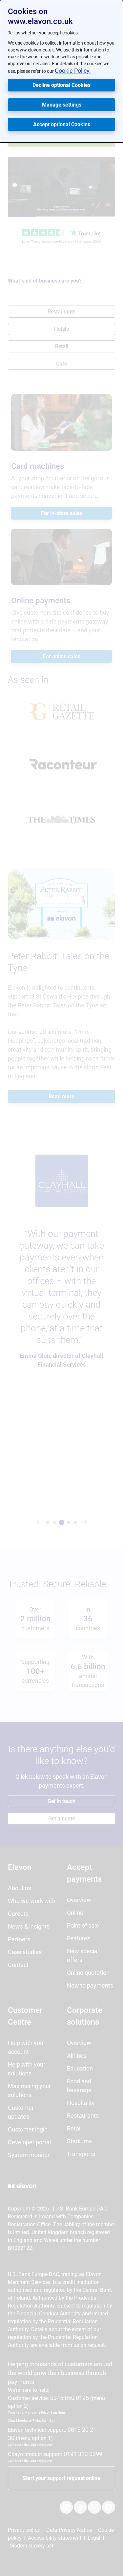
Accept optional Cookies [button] (62, 124)
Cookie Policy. (73, 71)
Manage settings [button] (62, 105)
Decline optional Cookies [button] (61, 85)
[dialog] (61, 71)
